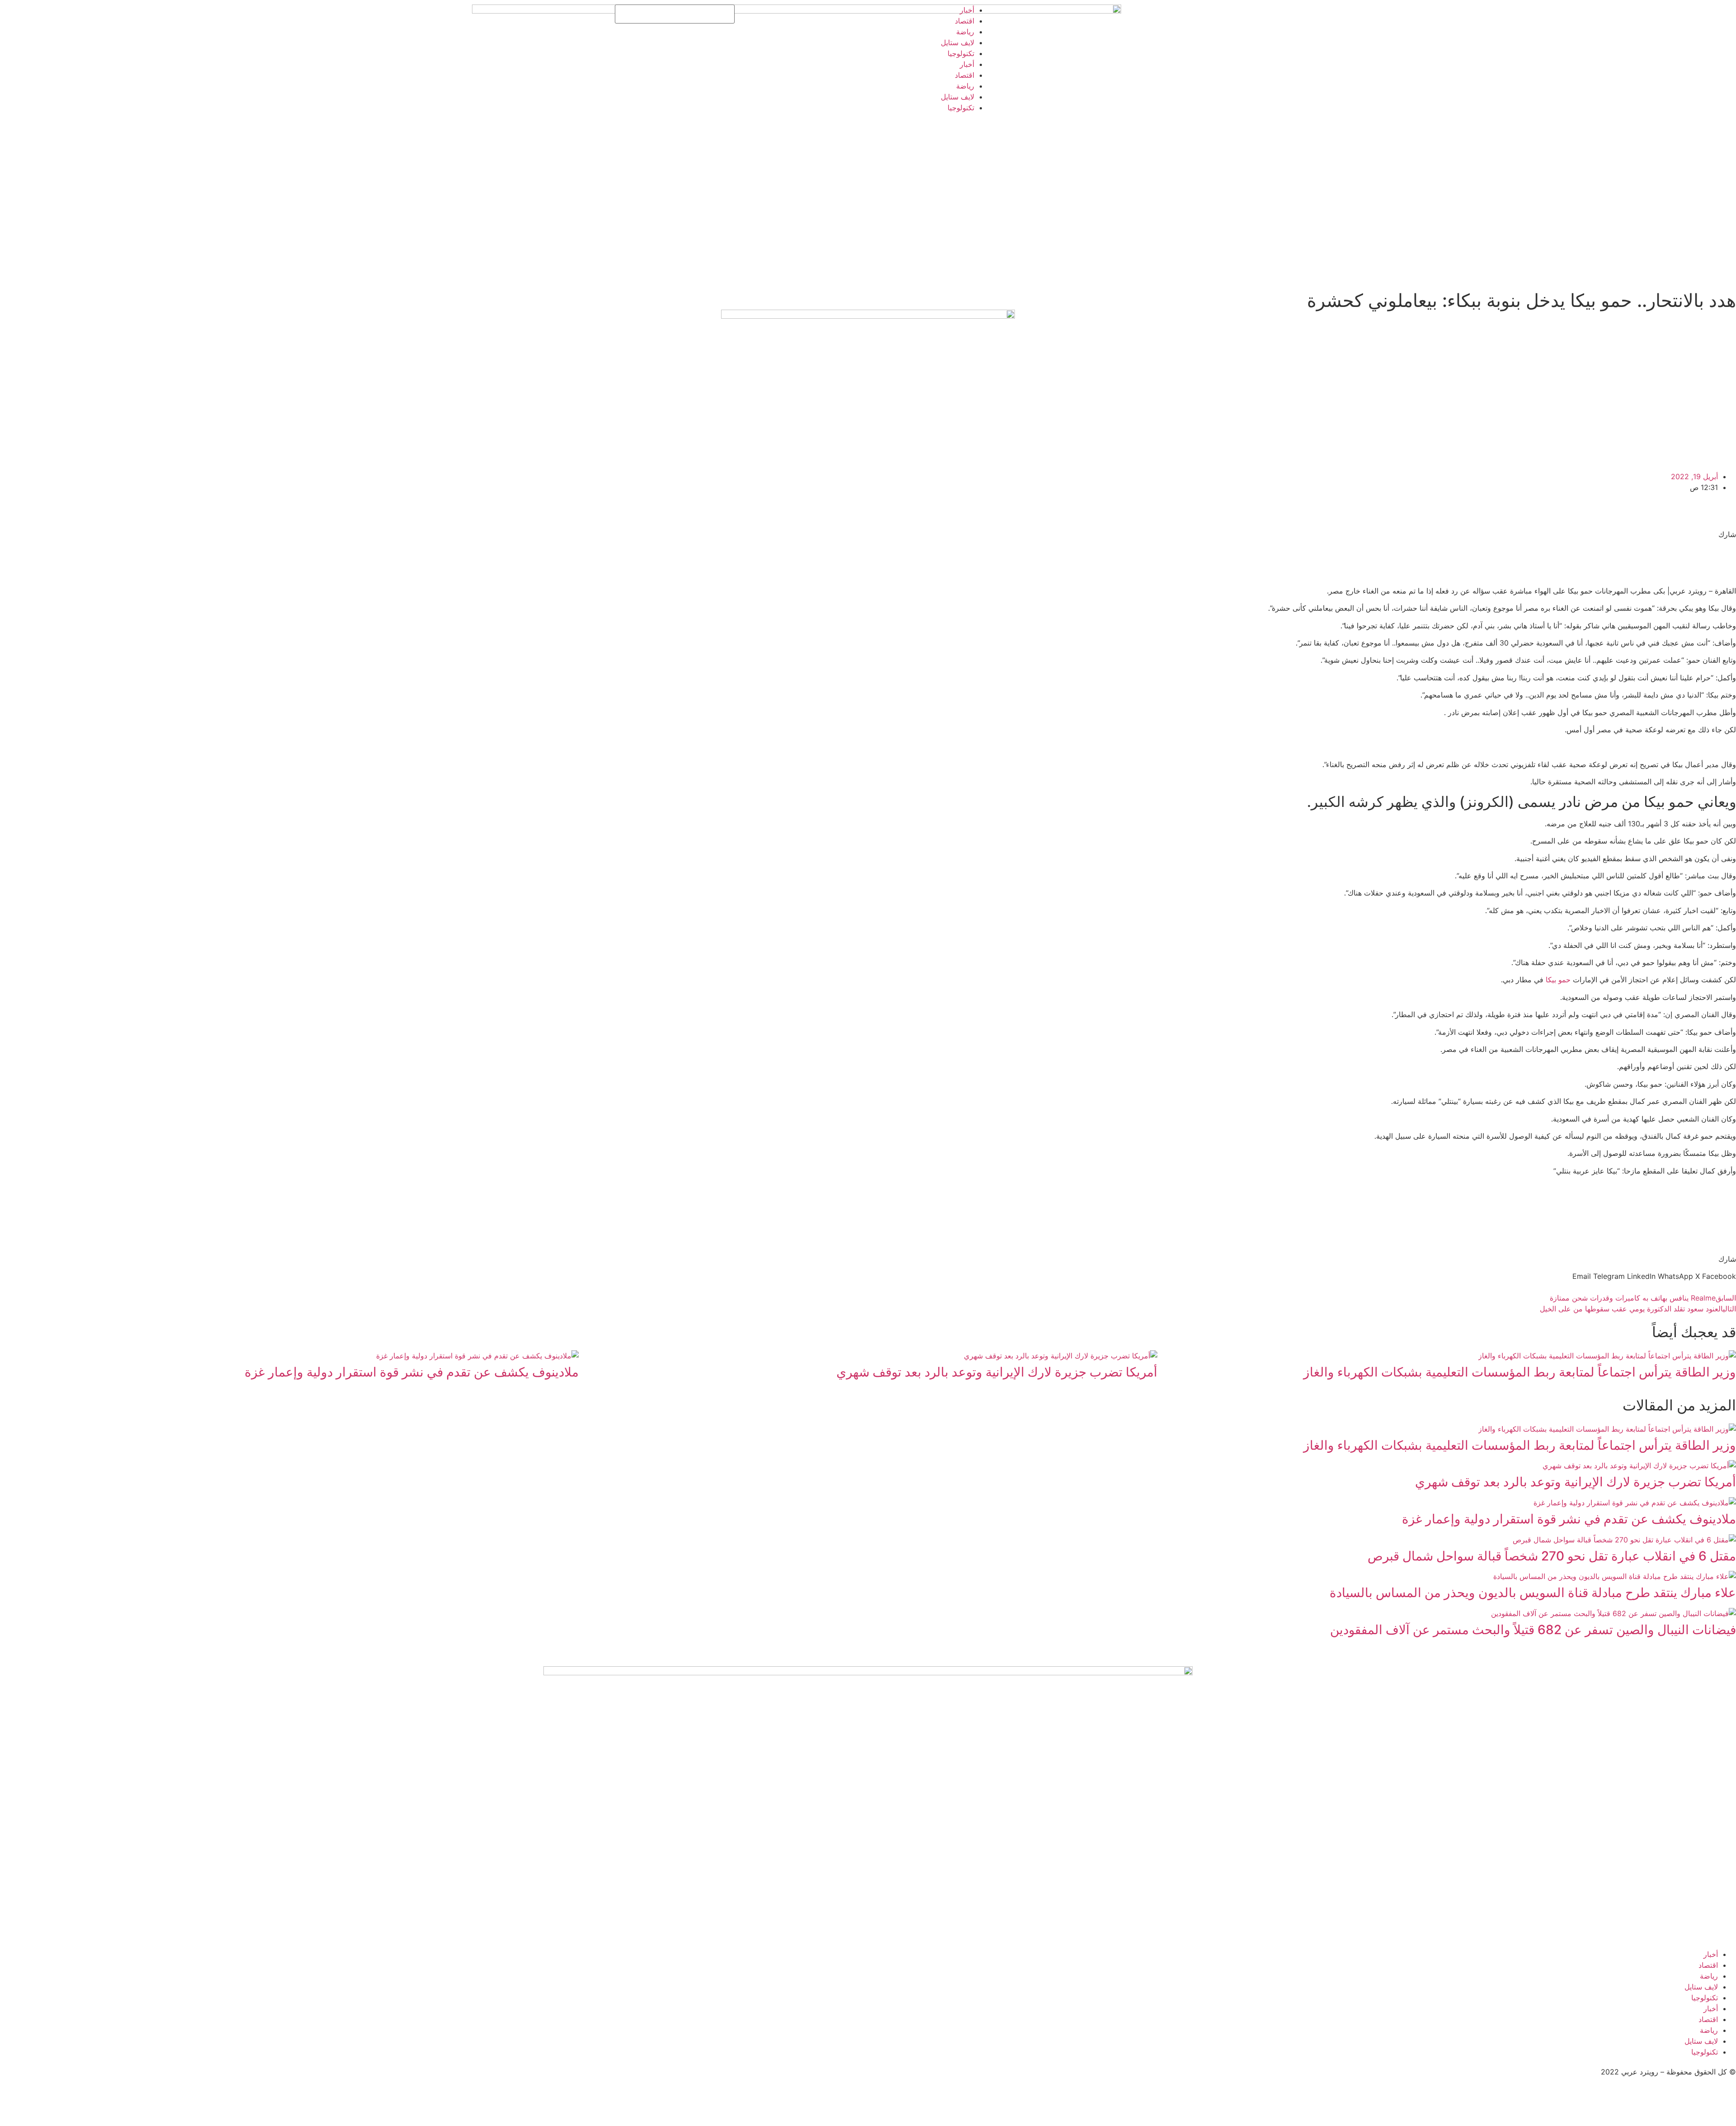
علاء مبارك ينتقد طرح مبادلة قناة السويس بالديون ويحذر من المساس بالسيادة (1533, 1593)
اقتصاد (965, 21)
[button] (1719, 1276)
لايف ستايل (958, 42)
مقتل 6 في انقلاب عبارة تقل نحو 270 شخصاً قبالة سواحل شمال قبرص (1552, 1556)
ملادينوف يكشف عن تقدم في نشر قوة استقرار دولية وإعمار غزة (412, 1372)
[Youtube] (802, 16)
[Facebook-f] (852, 16)
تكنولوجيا (961, 53)
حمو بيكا (1558, 980)
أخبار (967, 10)
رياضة (965, 32)
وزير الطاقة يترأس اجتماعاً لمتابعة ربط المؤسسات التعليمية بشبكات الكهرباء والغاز (1520, 1372)
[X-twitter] (827, 16)
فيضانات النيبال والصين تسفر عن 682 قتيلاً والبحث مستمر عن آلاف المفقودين (1533, 1630)
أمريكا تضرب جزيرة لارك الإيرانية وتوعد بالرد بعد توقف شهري (997, 1372)
